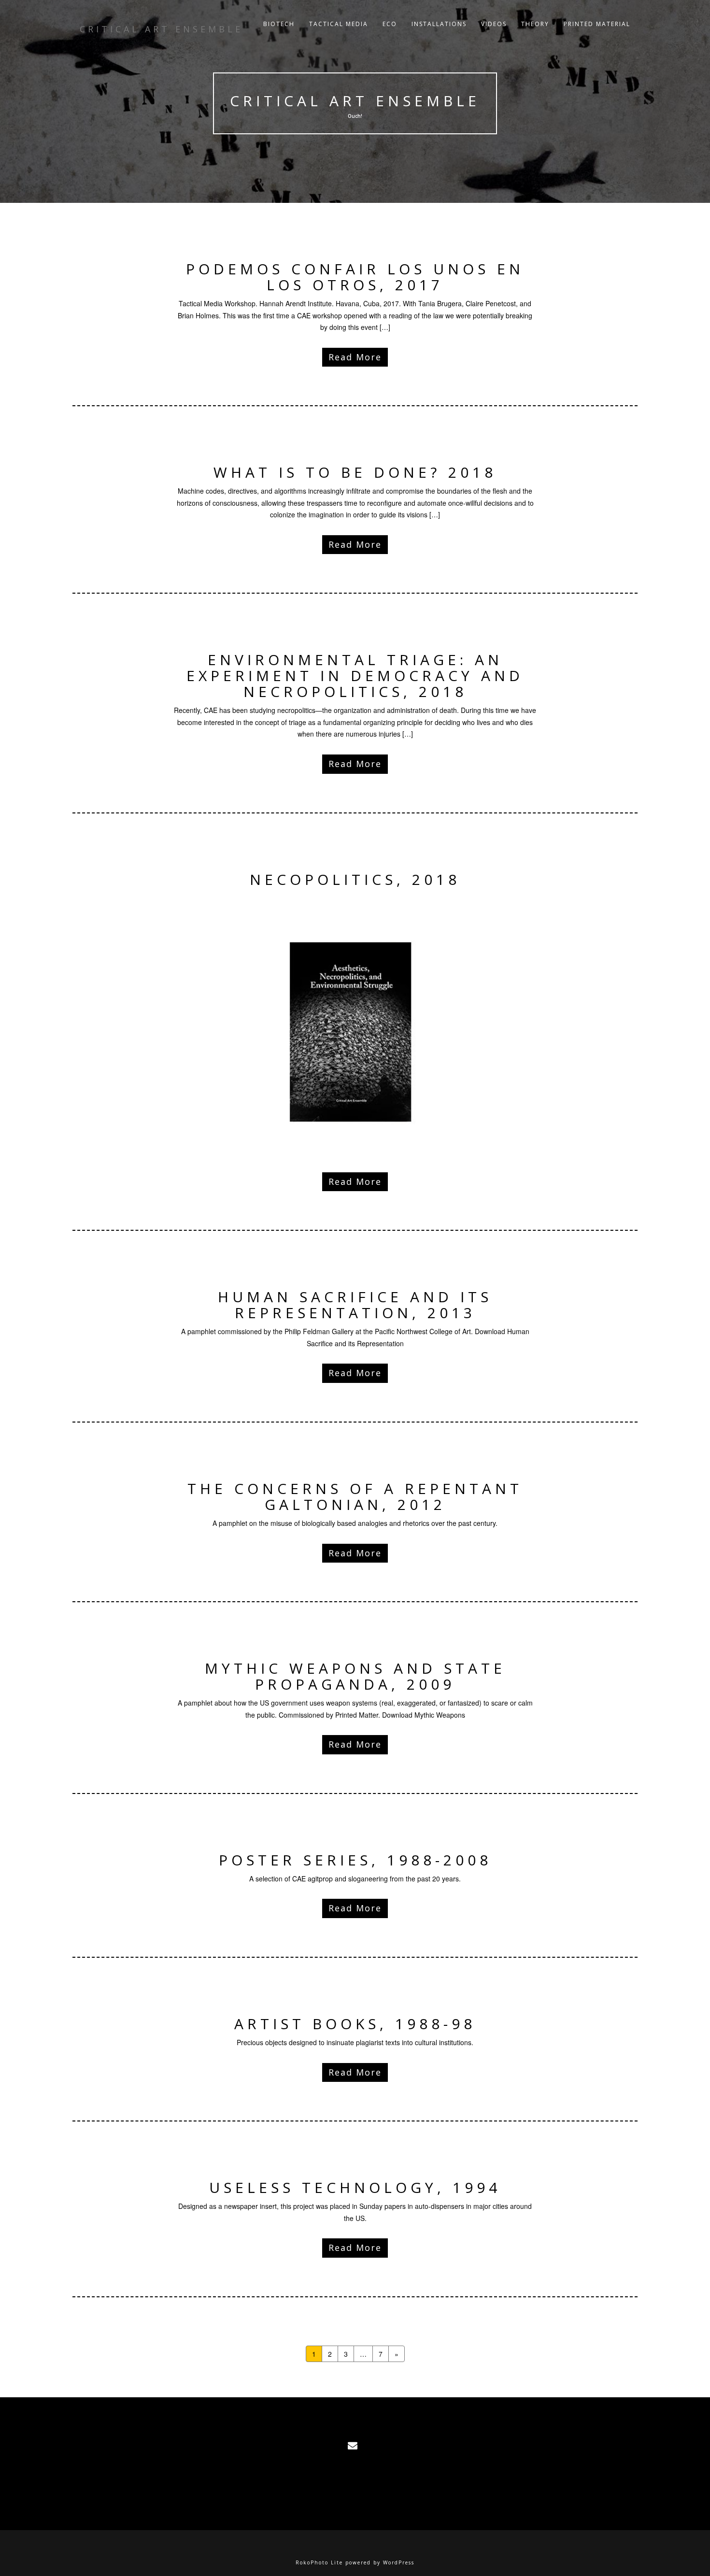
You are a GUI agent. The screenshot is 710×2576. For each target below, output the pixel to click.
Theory (535, 24)
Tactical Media (339, 24)
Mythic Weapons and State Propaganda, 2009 (355, 1676)
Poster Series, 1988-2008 (355, 1860)
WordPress (399, 2562)
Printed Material (597, 24)
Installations (439, 24)
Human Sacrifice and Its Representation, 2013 (355, 1305)
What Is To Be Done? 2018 (355, 472)
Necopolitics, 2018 (355, 879)
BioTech (279, 24)
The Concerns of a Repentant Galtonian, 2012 (355, 1496)
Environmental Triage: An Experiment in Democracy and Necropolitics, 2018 (355, 676)
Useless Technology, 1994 (355, 2187)
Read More (355, 357)
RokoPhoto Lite (319, 2562)
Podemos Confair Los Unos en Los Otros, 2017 (355, 277)
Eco (390, 24)
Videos (494, 24)
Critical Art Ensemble (355, 101)
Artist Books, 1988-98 (355, 2024)
